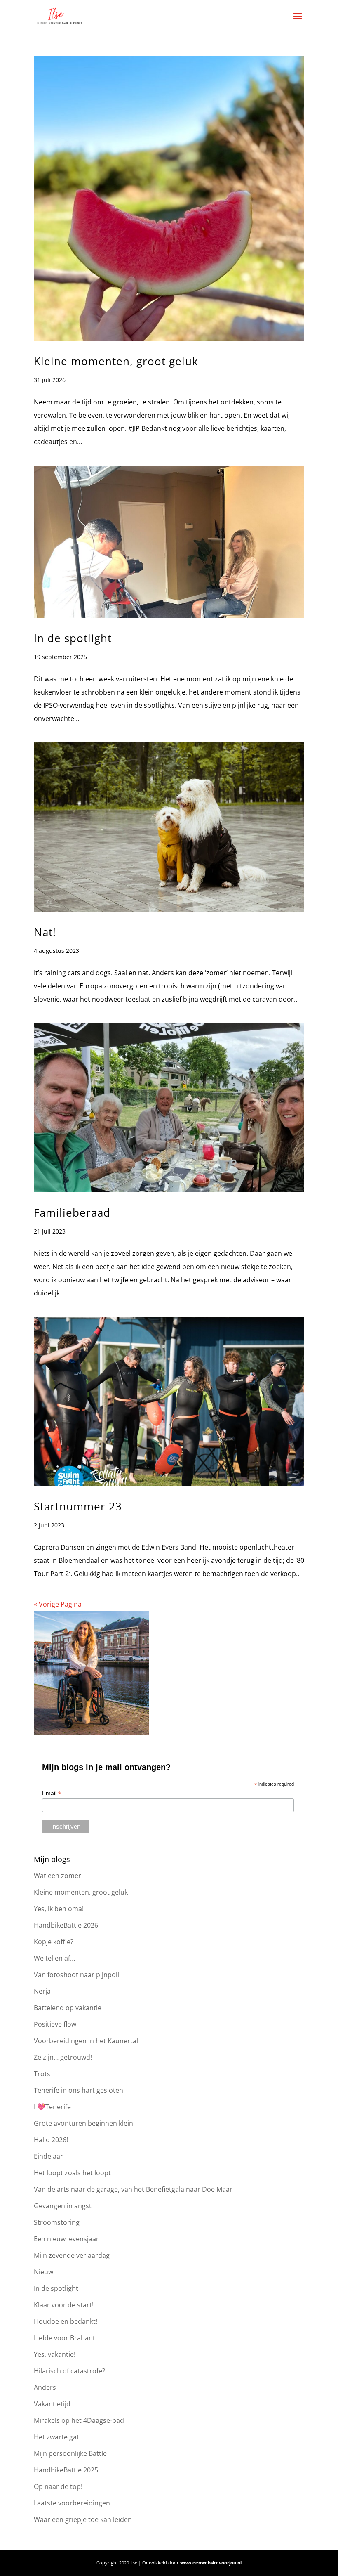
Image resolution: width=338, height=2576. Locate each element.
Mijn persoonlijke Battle (70, 2453)
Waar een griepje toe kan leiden (83, 2519)
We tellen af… (54, 1958)
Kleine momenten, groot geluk (116, 361)
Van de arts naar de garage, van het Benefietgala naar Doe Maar (133, 2189)
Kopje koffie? (54, 1942)
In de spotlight (73, 638)
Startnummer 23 (78, 1506)
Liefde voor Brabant (65, 2338)
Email (52, 1793)
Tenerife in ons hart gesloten (79, 2090)
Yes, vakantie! (55, 2354)
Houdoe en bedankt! (66, 2321)
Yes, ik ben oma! (59, 1909)
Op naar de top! (58, 2486)
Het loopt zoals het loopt (72, 2173)
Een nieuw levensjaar (66, 2239)
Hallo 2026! (51, 2140)
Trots (42, 2074)
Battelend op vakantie (68, 2008)
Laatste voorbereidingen (72, 2503)
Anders (45, 2387)
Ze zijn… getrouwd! (63, 2057)
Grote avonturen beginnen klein (83, 2123)
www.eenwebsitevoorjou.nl (211, 2563)
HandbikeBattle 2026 (66, 1925)
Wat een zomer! (58, 1876)
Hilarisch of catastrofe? (69, 2371)
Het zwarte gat (56, 2437)
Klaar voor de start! (64, 2305)
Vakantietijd (52, 2404)
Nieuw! (44, 2272)
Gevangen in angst (63, 2206)
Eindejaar (48, 2156)
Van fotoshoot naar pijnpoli (76, 1975)
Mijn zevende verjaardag (72, 2255)
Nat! (45, 932)
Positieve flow (55, 2024)
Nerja (42, 1991)
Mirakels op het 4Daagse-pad (79, 2420)
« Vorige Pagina (58, 1604)
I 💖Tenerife (52, 2107)
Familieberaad (72, 1212)
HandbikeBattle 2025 (66, 2470)
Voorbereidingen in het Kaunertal (86, 2041)
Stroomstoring (57, 2222)
